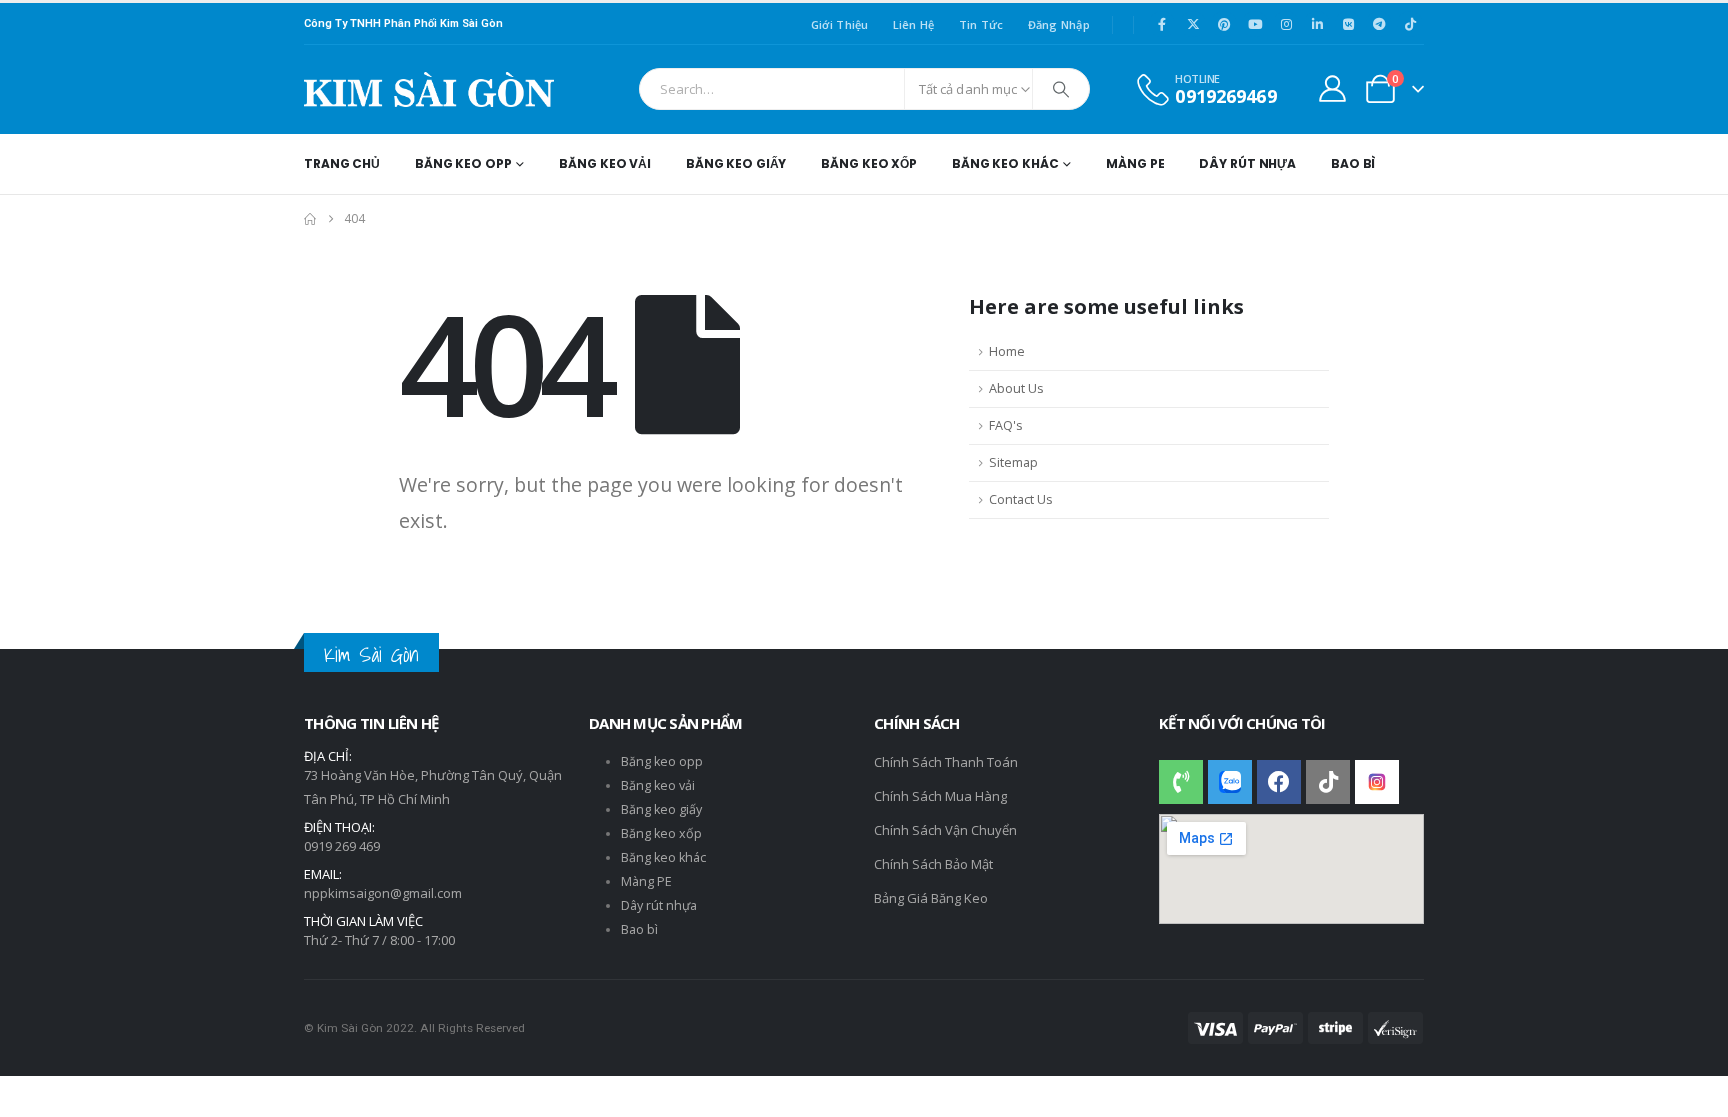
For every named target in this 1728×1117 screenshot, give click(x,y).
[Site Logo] (429, 89)
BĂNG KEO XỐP (869, 163)
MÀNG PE (1135, 163)
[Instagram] (1286, 24)
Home (1007, 351)
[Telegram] (1379, 24)
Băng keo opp (662, 761)
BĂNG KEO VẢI (605, 163)
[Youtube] (1255, 24)
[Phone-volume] (1181, 782)
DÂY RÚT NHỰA (1247, 163)
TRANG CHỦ (342, 163)
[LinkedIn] (1317, 24)
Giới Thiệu (840, 24)
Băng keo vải (658, 785)
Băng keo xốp (661, 833)
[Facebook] (1162, 24)
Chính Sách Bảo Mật (933, 864)
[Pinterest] (1224, 24)
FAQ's (1006, 425)
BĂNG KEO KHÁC (1005, 163)
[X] (1193, 24)
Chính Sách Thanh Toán (946, 762)
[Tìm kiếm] (1061, 89)
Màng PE (646, 881)
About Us (1016, 388)
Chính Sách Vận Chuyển (945, 830)
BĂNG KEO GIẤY (736, 163)
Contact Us (1021, 499)
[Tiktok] (1410, 24)
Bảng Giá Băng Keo (931, 898)
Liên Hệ (914, 24)
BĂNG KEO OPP (463, 163)
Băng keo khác (663, 857)
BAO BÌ (1353, 163)
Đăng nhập (1059, 24)
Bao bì (639, 929)
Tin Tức (981, 24)
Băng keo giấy (661, 809)
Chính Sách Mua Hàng (940, 796)
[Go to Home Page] (310, 219)
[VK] (1348, 24)
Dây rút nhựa (659, 905)
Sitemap (1013, 462)
